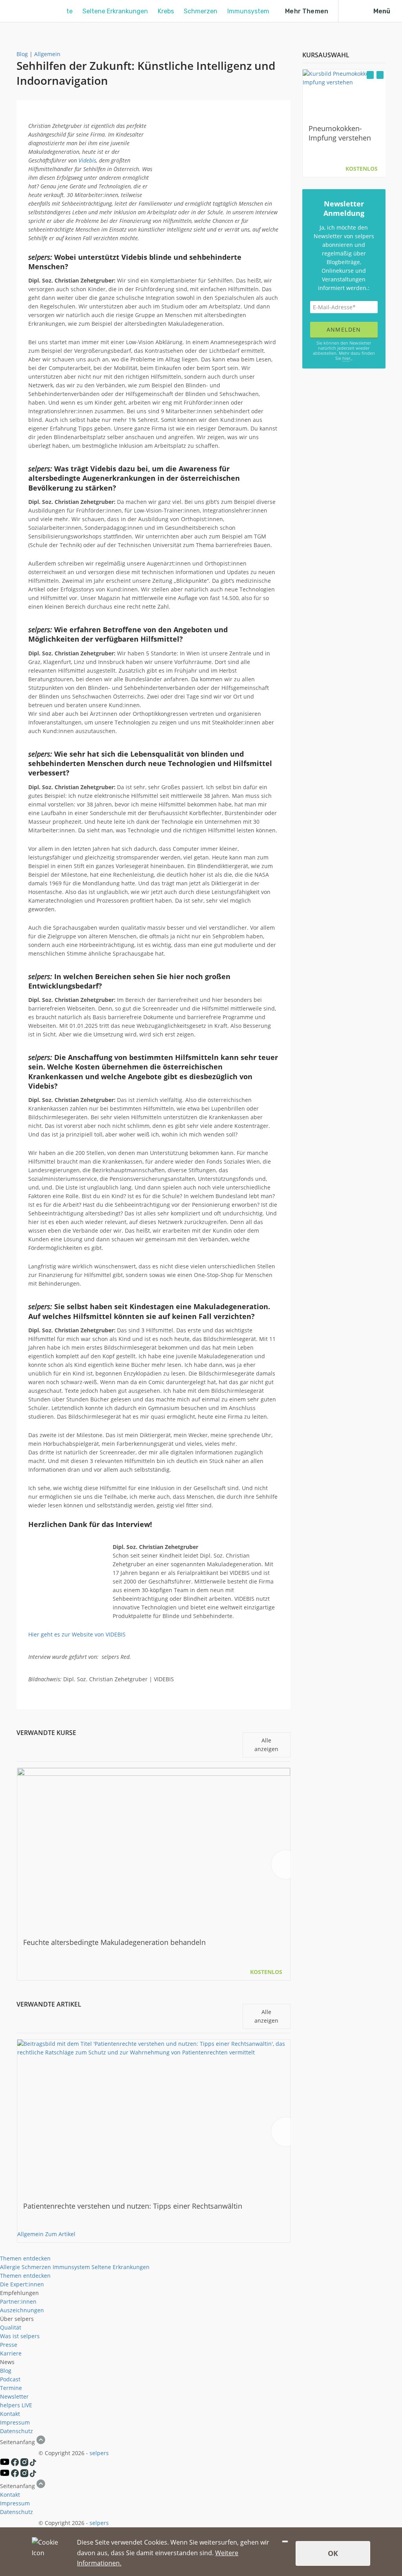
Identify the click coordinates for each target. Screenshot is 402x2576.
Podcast (10, 2379)
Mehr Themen (307, 11)
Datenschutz (16, 2431)
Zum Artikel (60, 2234)
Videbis (87, 160)
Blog (22, 54)
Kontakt (10, 2414)
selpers (99, 2453)
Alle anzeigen (266, 1745)
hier (346, 358)
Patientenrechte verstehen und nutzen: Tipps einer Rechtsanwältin (133, 2206)
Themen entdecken (25, 2258)
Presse (9, 2345)
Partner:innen (18, 2301)
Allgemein (47, 54)
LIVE (27, 2405)
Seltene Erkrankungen (115, 11)
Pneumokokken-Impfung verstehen (340, 133)
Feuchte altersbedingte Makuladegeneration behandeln (114, 1942)
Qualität (11, 2327)
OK (333, 2553)
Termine (11, 2388)
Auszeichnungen (22, 2310)
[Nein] (285, 2541)
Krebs (166, 11)
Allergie (10, 2267)
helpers (10, 2405)
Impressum (15, 2422)
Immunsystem (248, 11)
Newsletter (14, 2396)
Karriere (11, 2353)
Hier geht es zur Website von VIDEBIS (77, 1634)
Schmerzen (201, 11)
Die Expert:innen (22, 2284)
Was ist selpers (20, 2336)
